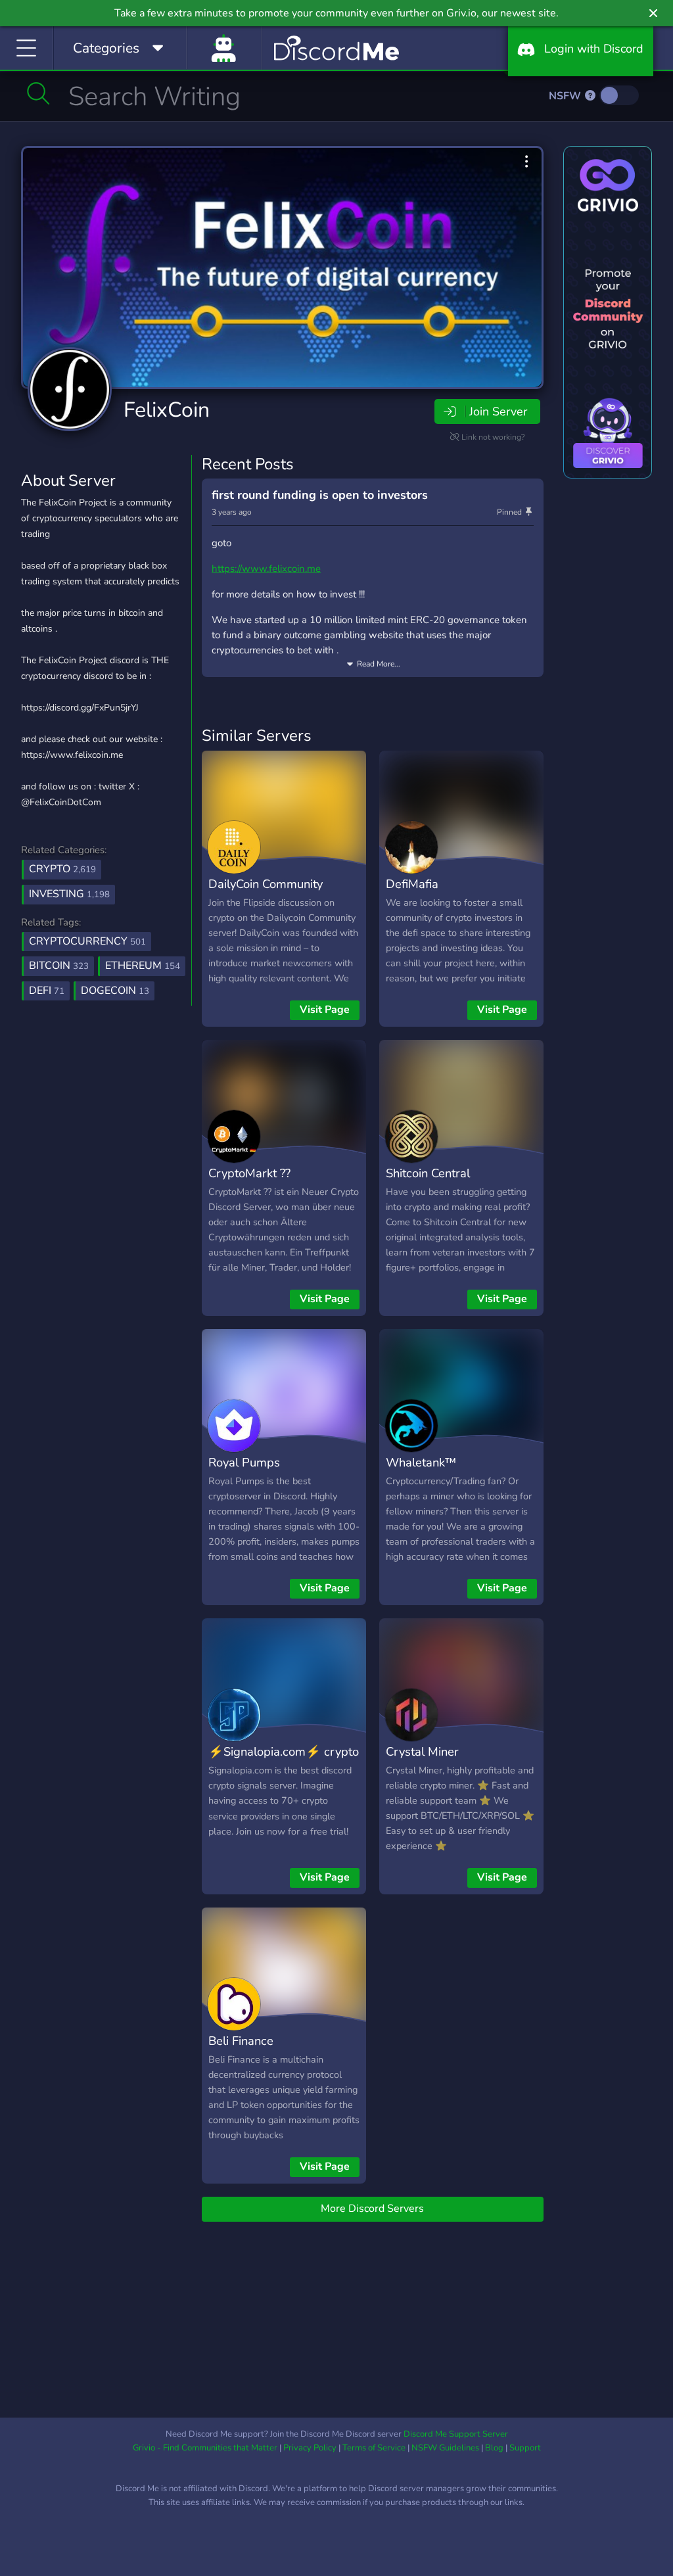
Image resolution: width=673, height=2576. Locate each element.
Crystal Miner (422, 1751)
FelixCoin (167, 410)
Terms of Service (374, 2448)
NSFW (566, 96)
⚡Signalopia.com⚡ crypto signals (284, 1761)
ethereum (143, 966)
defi (47, 991)
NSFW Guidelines (445, 2448)
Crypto (62, 869)
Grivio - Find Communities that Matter (205, 2448)
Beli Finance (241, 2041)
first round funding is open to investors (320, 495)
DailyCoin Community (266, 884)
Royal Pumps (244, 1462)
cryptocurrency (87, 941)
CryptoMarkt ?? (249, 1173)
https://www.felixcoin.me (266, 569)
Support (525, 2448)
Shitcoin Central (428, 1173)
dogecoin (115, 991)
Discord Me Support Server (456, 2434)
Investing (69, 894)
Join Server (498, 411)
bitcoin (59, 966)
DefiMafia (412, 884)
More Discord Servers (372, 2209)
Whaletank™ (421, 1462)
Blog (494, 2448)
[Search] (38, 93)
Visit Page (325, 1010)
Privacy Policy (310, 2448)
